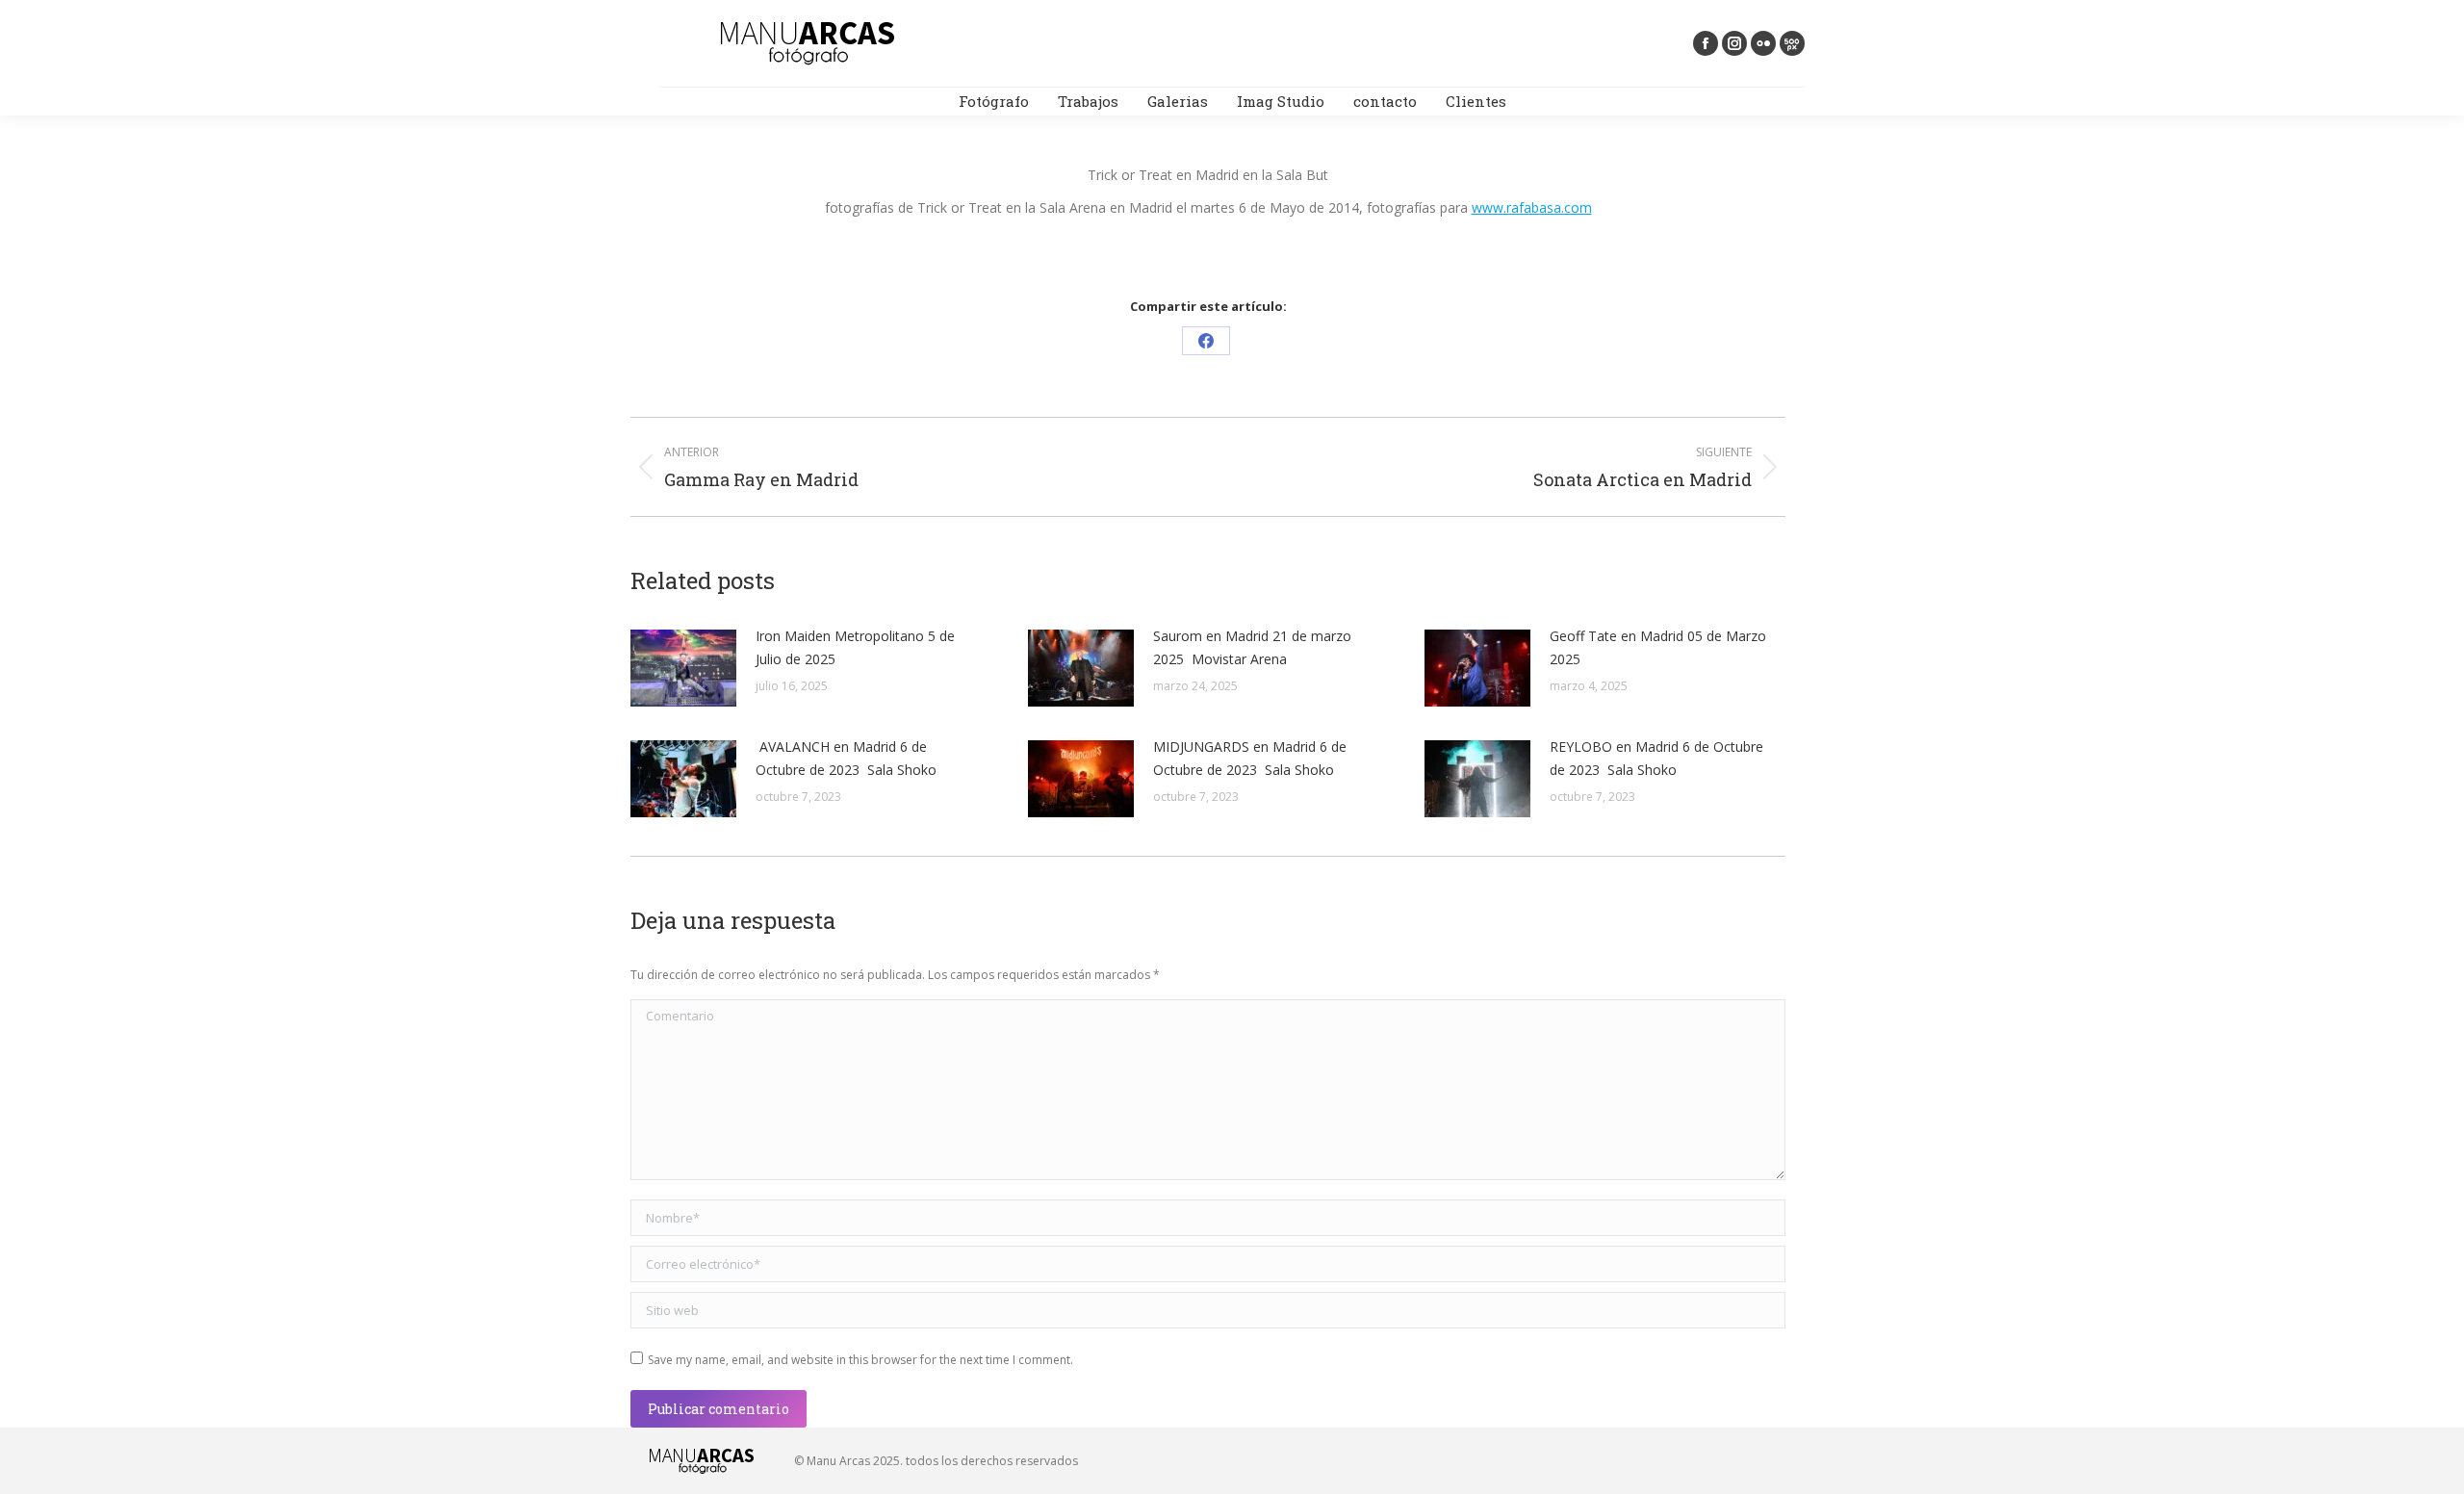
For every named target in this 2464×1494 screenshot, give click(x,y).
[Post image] (683, 668)
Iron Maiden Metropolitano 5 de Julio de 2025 (855, 647)
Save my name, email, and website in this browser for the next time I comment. (860, 1360)
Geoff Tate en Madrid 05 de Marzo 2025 (1658, 647)
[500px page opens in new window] (1792, 43)
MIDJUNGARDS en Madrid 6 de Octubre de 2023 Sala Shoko (1250, 758)
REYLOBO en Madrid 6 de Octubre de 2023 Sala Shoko (1656, 758)
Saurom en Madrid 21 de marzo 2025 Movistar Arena (1252, 647)
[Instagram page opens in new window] (1734, 43)
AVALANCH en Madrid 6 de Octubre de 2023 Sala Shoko (846, 758)
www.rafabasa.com (1532, 207)
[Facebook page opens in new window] (1706, 43)
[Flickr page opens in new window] (1763, 43)
